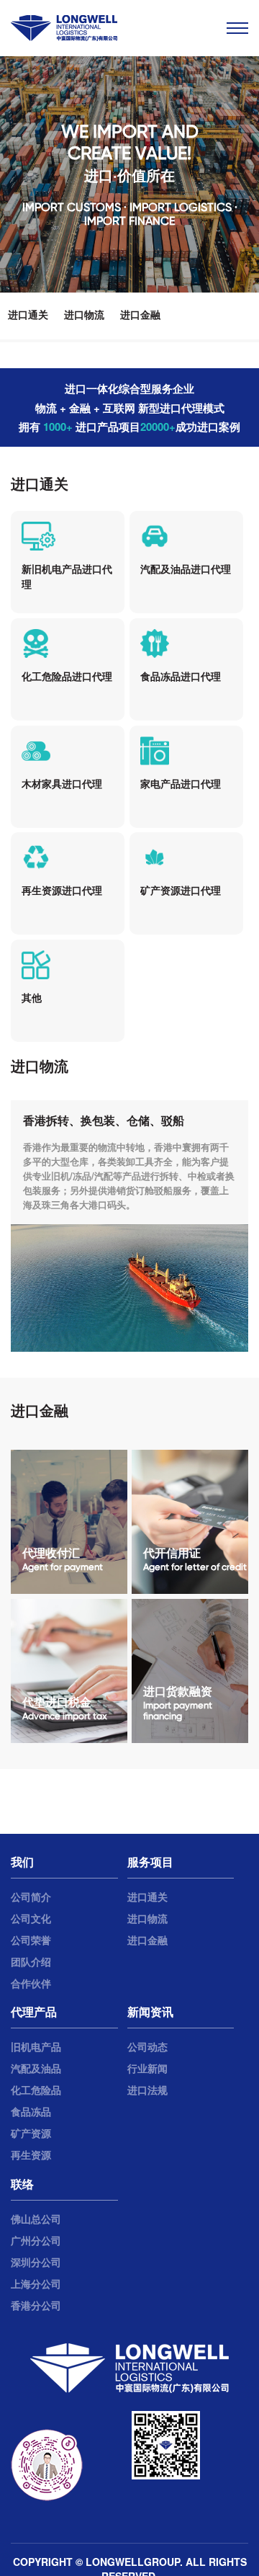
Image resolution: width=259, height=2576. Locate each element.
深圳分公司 (36, 2262)
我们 (22, 1862)
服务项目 (150, 1862)
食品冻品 (31, 2111)
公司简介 (31, 1897)
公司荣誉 (31, 1940)
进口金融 (140, 314)
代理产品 (34, 2011)
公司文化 (31, 1918)
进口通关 (28, 314)
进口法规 (147, 2090)
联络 (22, 2184)
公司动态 (147, 2046)
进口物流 (84, 314)
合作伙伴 (31, 1983)
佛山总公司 (36, 2219)
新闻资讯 (150, 2011)
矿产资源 (31, 2133)
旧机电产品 (36, 2046)
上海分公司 (36, 2283)
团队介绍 (31, 1961)
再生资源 (31, 2154)
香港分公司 (36, 2305)
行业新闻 (147, 2068)
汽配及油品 (36, 2068)
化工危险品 (36, 2090)
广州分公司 (36, 2240)
